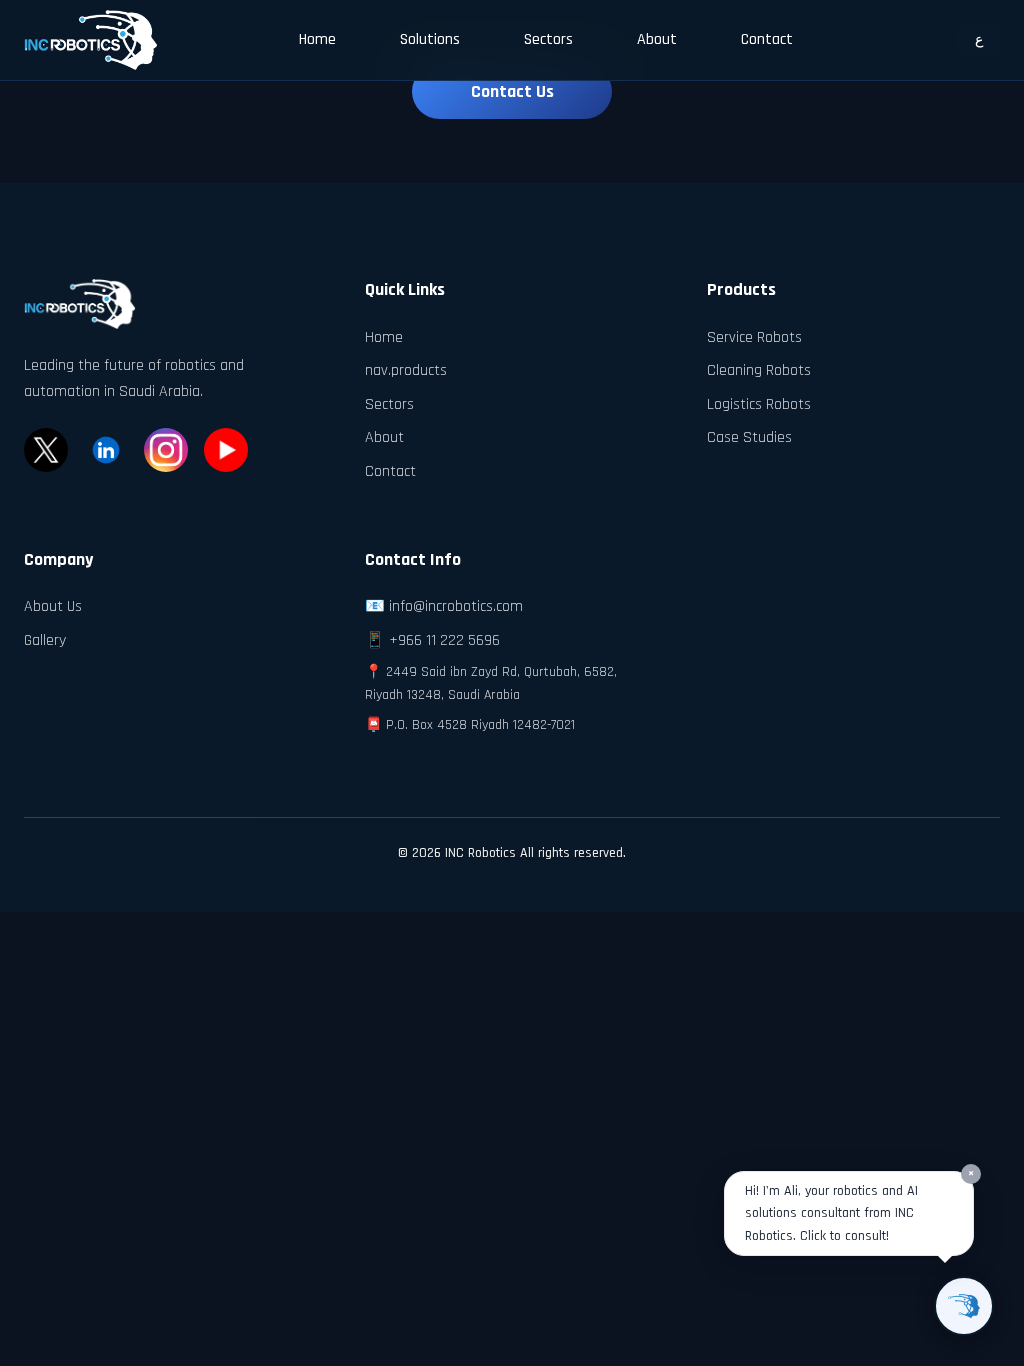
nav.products (406, 370)
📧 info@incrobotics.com (444, 606)
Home (317, 39)
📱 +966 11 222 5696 (432, 640)
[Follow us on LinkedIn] (106, 450)
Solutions (430, 39)
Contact (767, 39)
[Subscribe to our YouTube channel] (226, 450)
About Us (53, 606)
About (657, 39)
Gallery (45, 640)
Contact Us (512, 91)
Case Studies (749, 437)
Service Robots (754, 337)
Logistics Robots (759, 404)
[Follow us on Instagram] (166, 450)
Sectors (548, 39)
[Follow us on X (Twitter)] (46, 450)
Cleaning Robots (759, 370)
